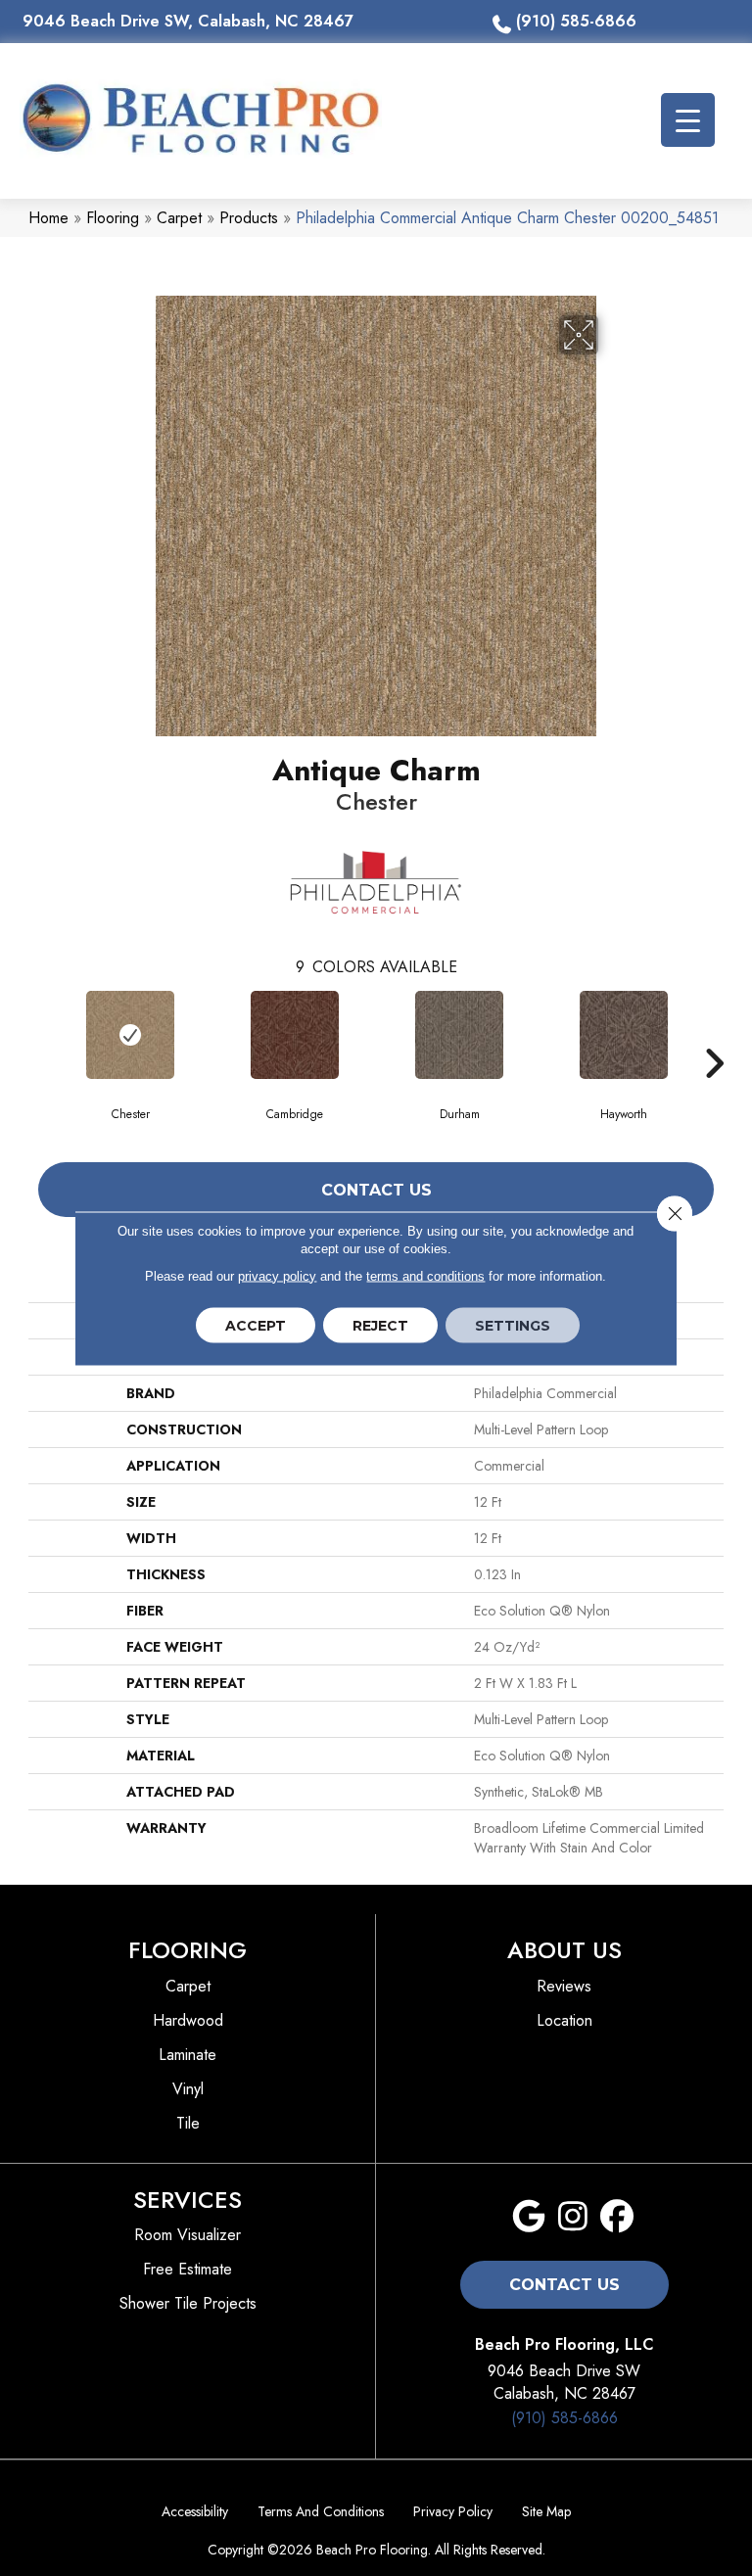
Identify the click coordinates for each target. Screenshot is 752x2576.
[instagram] (573, 2217)
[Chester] (130, 1035)
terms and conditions (425, 1275)
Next (714, 1034)
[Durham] (459, 1035)
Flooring (113, 218)
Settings (513, 1325)
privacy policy (277, 1275)
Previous (38, 1034)
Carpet (179, 218)
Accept (256, 1325)
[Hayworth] (624, 1035)
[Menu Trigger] (688, 120)
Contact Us (376, 1190)
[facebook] (617, 2217)
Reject (380, 1325)
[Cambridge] (295, 1035)
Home (48, 218)
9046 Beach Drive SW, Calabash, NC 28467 (188, 21)
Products (249, 218)
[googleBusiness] (529, 2217)
